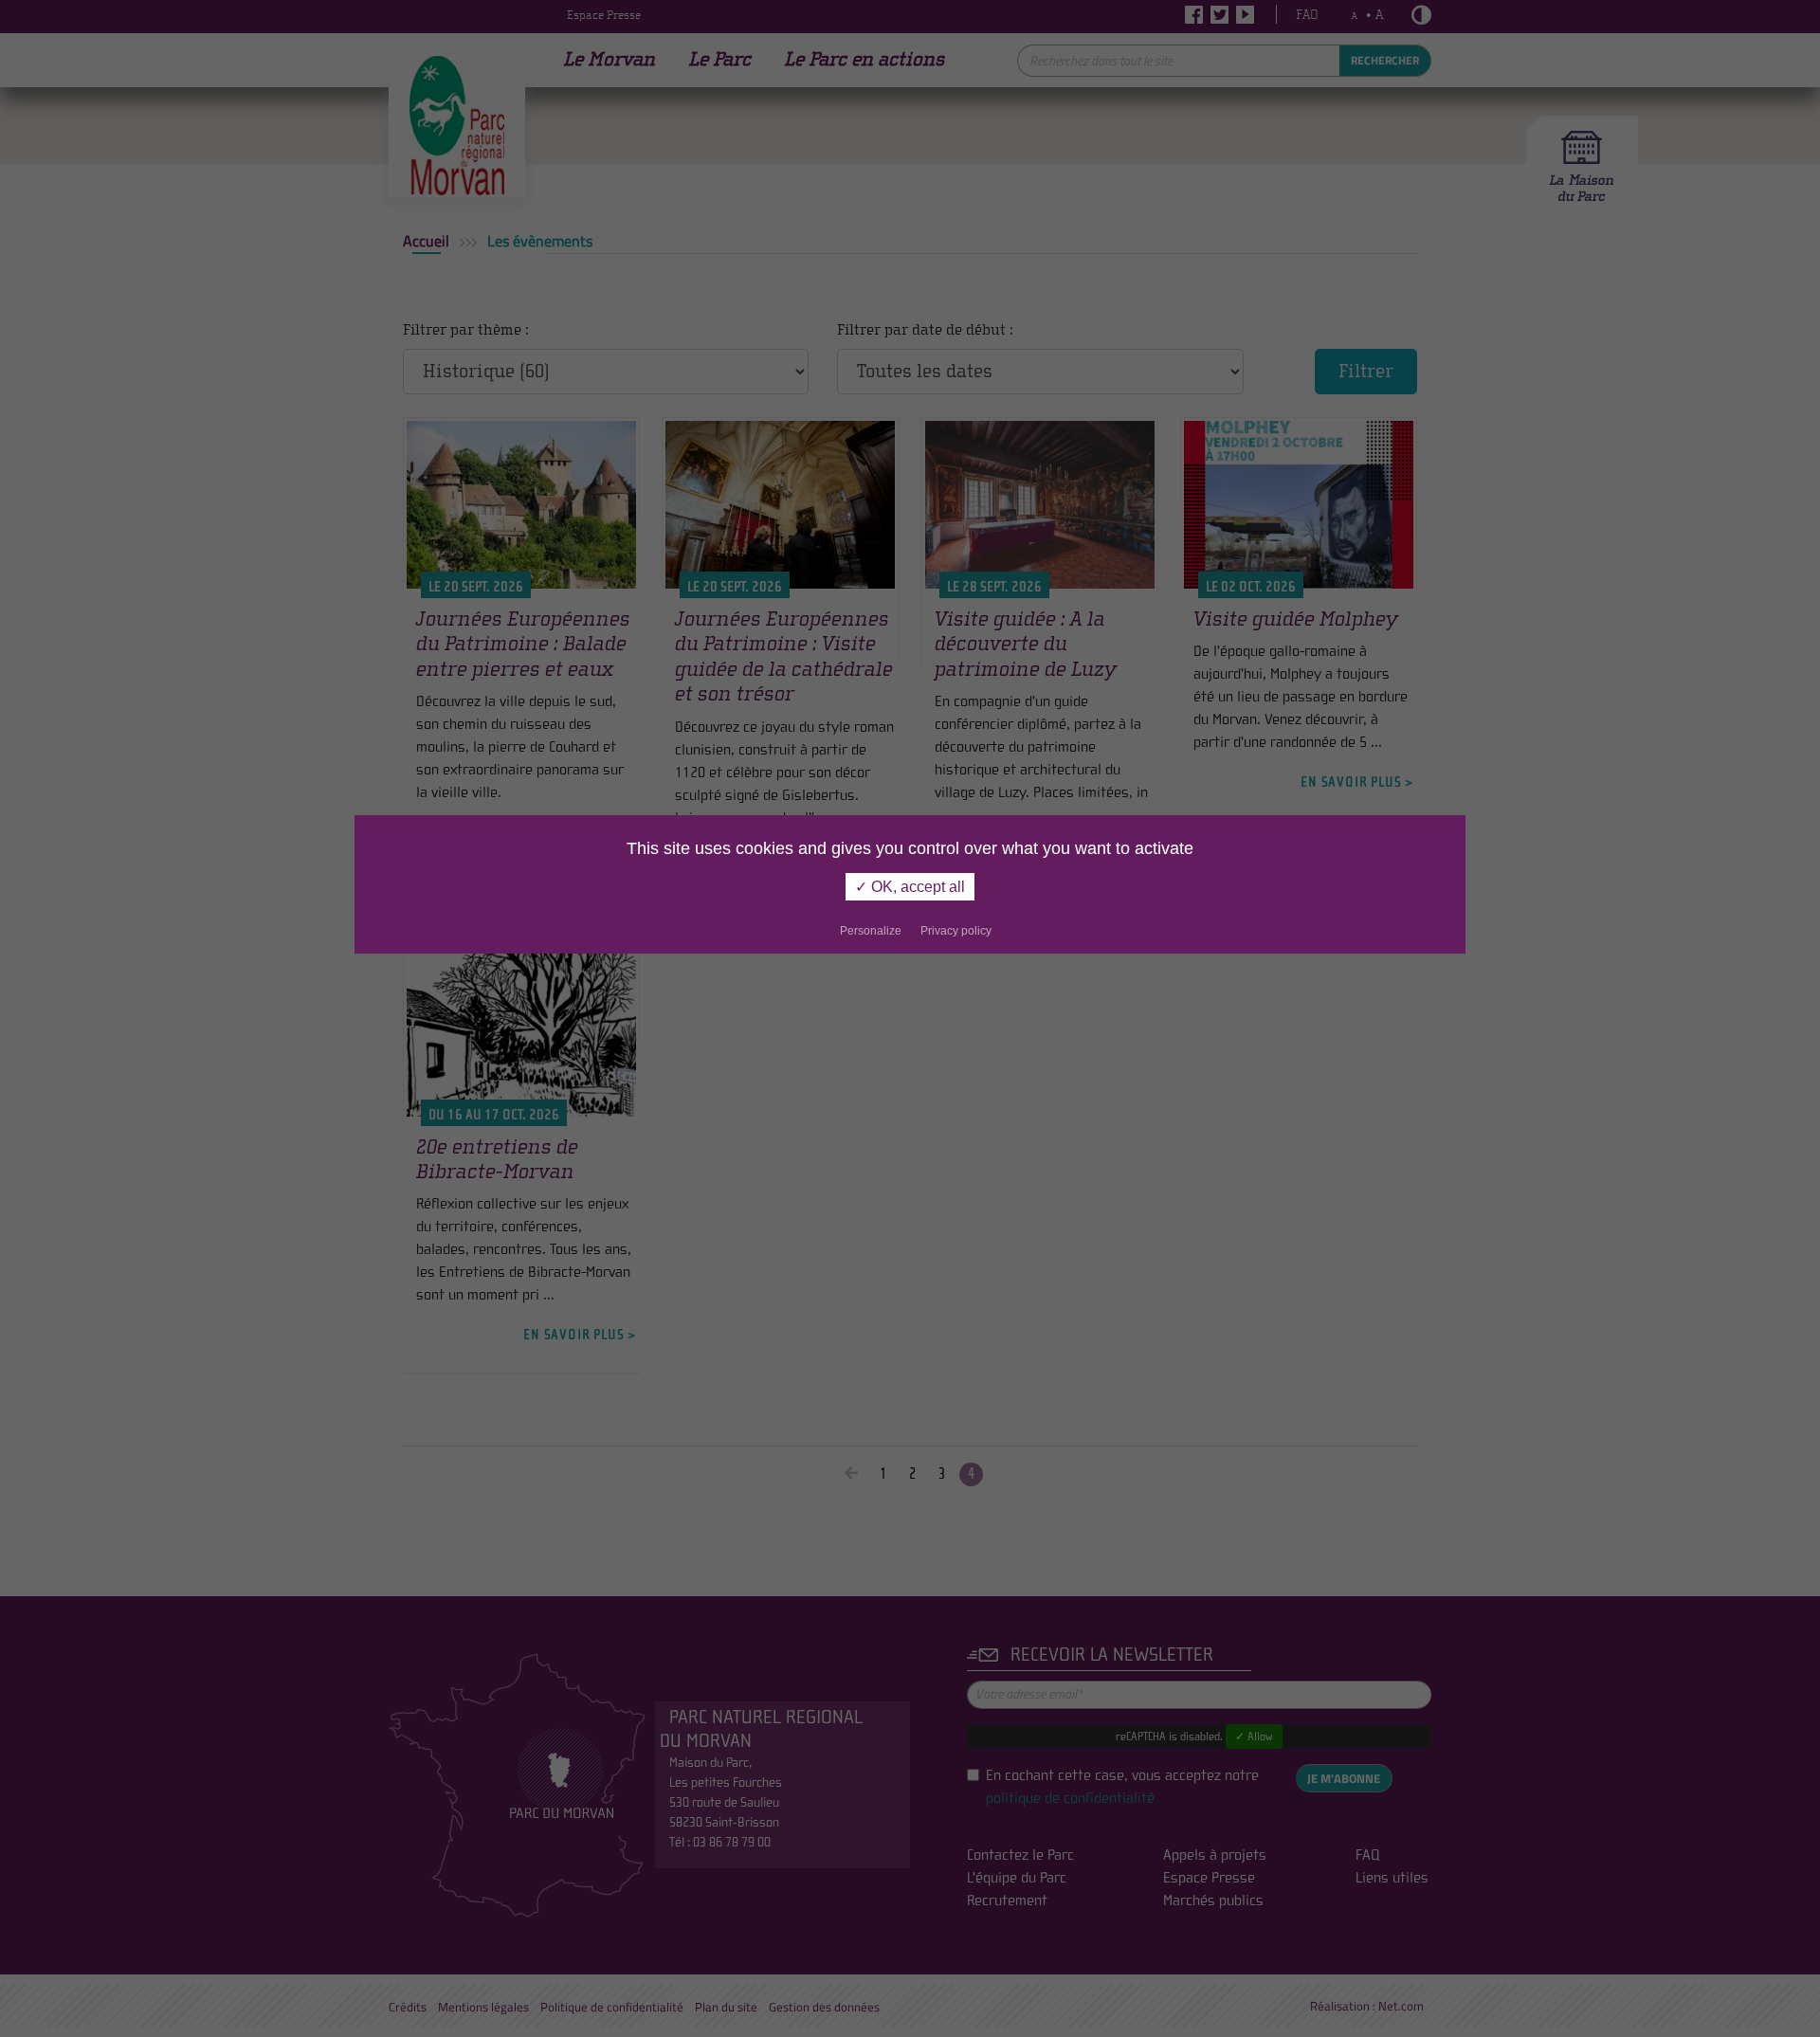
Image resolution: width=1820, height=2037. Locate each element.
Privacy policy (956, 931)
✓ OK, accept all (910, 887)
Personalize (871, 931)
